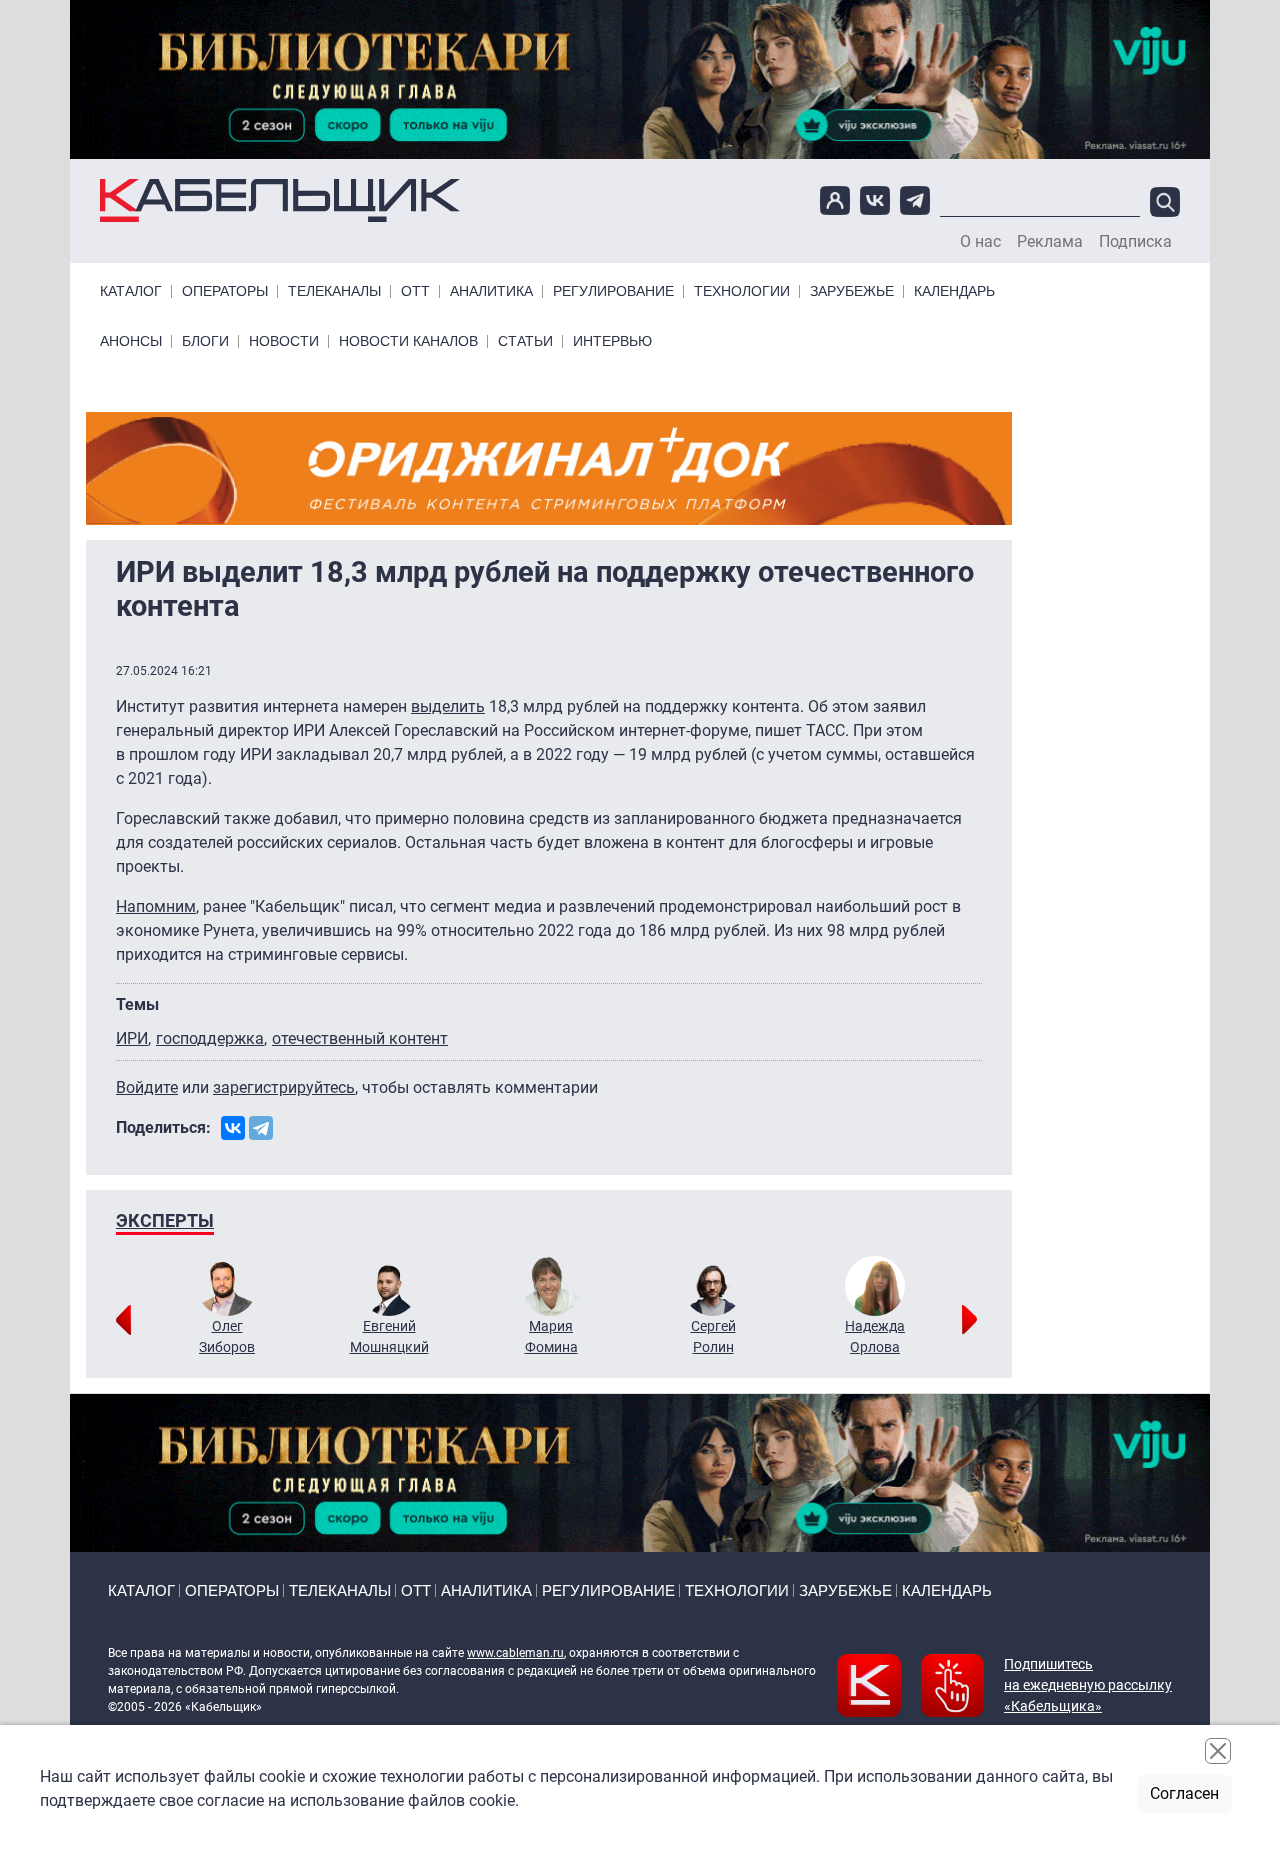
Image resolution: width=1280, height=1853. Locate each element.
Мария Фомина (551, 1336)
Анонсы (131, 341)
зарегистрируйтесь (284, 1087)
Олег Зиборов (227, 1336)
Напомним (156, 906)
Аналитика (491, 291)
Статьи (525, 341)
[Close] (1218, 1751)
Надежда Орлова (875, 1336)
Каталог (131, 291)
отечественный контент (360, 1038)
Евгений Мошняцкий (389, 1336)
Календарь (954, 291)
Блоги (205, 341)
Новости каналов (408, 341)
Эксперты (165, 1220)
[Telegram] (261, 1128)
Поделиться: (163, 1127)
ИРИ (132, 1038)
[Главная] (280, 200)
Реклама (1050, 242)
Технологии (742, 291)
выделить (448, 706)
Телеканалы (334, 291)
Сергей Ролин (713, 1336)
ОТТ (415, 291)
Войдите (147, 1087)
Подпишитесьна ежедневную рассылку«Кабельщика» (1088, 1685)
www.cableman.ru (515, 1653)
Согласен (1184, 1793)
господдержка (210, 1038)
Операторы (225, 291)
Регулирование (613, 291)
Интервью (612, 341)
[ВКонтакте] (233, 1128)
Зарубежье (852, 291)
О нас (980, 242)
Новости (284, 341)
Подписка (1135, 242)
